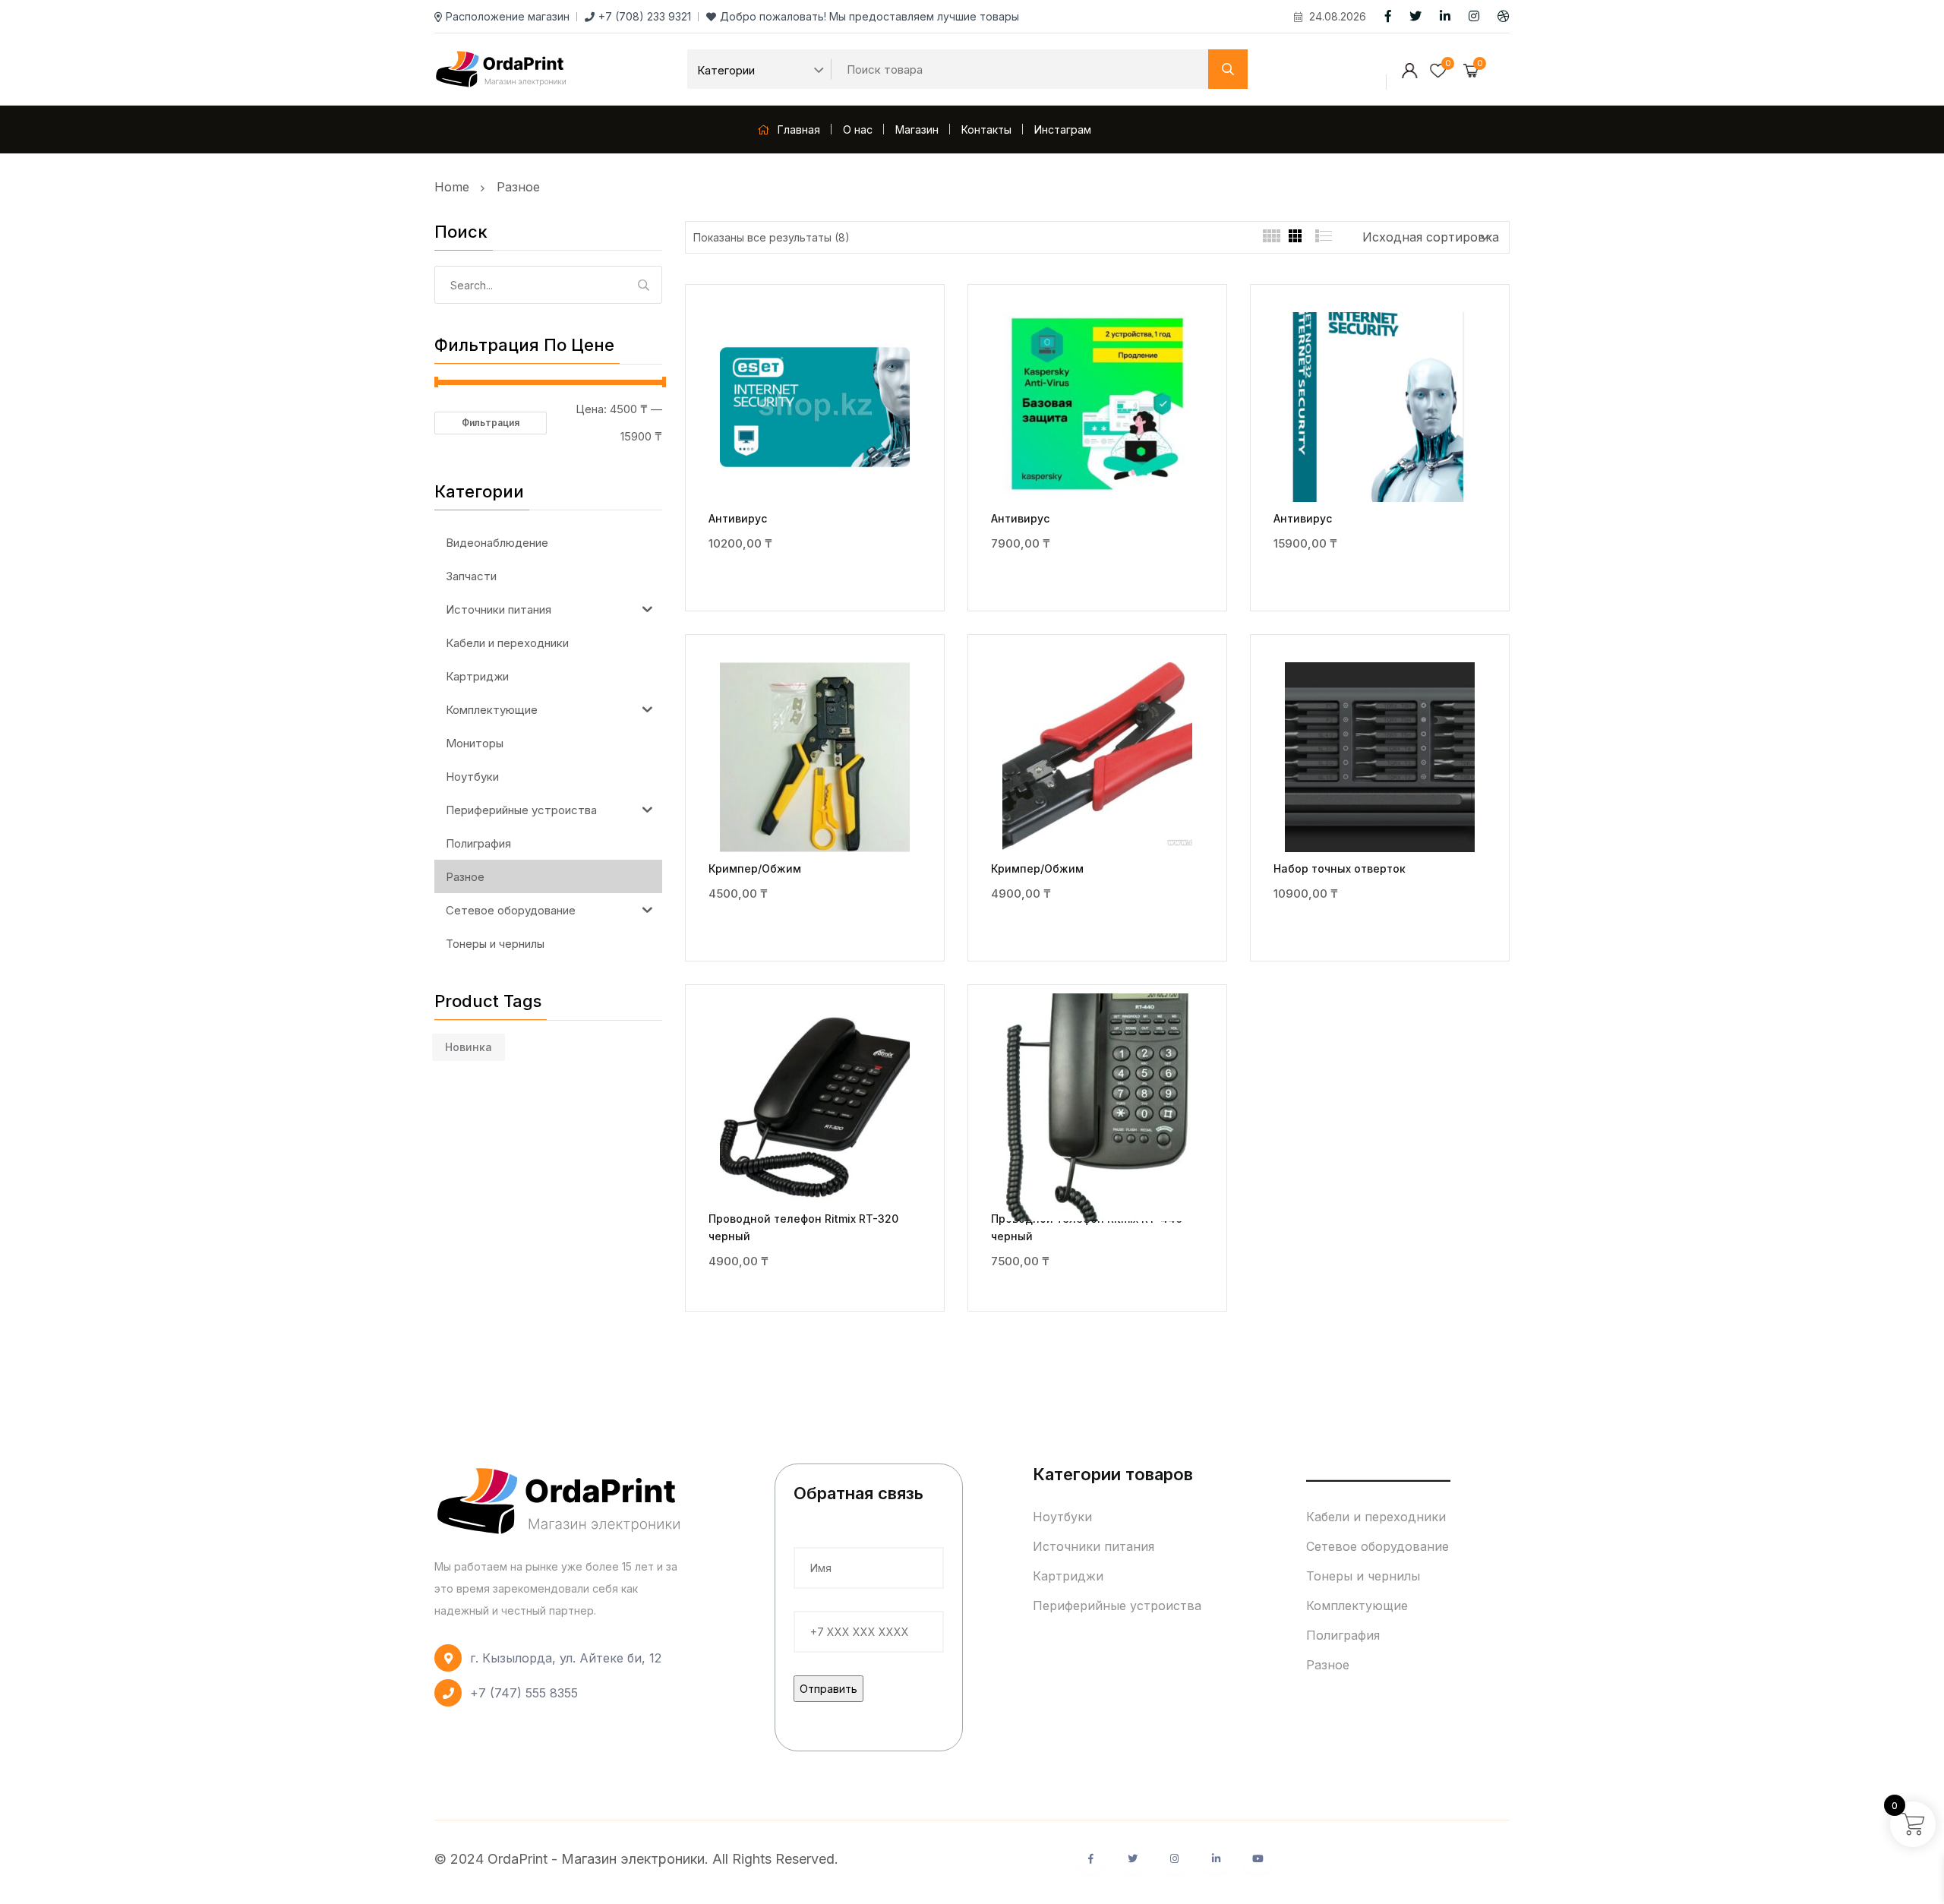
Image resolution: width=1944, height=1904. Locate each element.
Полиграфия (1343, 1635)
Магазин (917, 129)
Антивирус (738, 518)
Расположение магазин (508, 16)
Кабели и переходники (1376, 1517)
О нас (858, 129)
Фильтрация (491, 423)
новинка (469, 1047)
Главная (797, 129)
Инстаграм (1063, 129)
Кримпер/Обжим (755, 868)
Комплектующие (1357, 1606)
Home (456, 187)
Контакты (986, 129)
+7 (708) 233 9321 (645, 16)
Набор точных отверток (1340, 868)
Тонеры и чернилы (1363, 1576)
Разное (518, 187)
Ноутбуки (1062, 1517)
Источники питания (1093, 1546)
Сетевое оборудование (1378, 1546)
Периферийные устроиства (1117, 1606)
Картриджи (1068, 1576)
